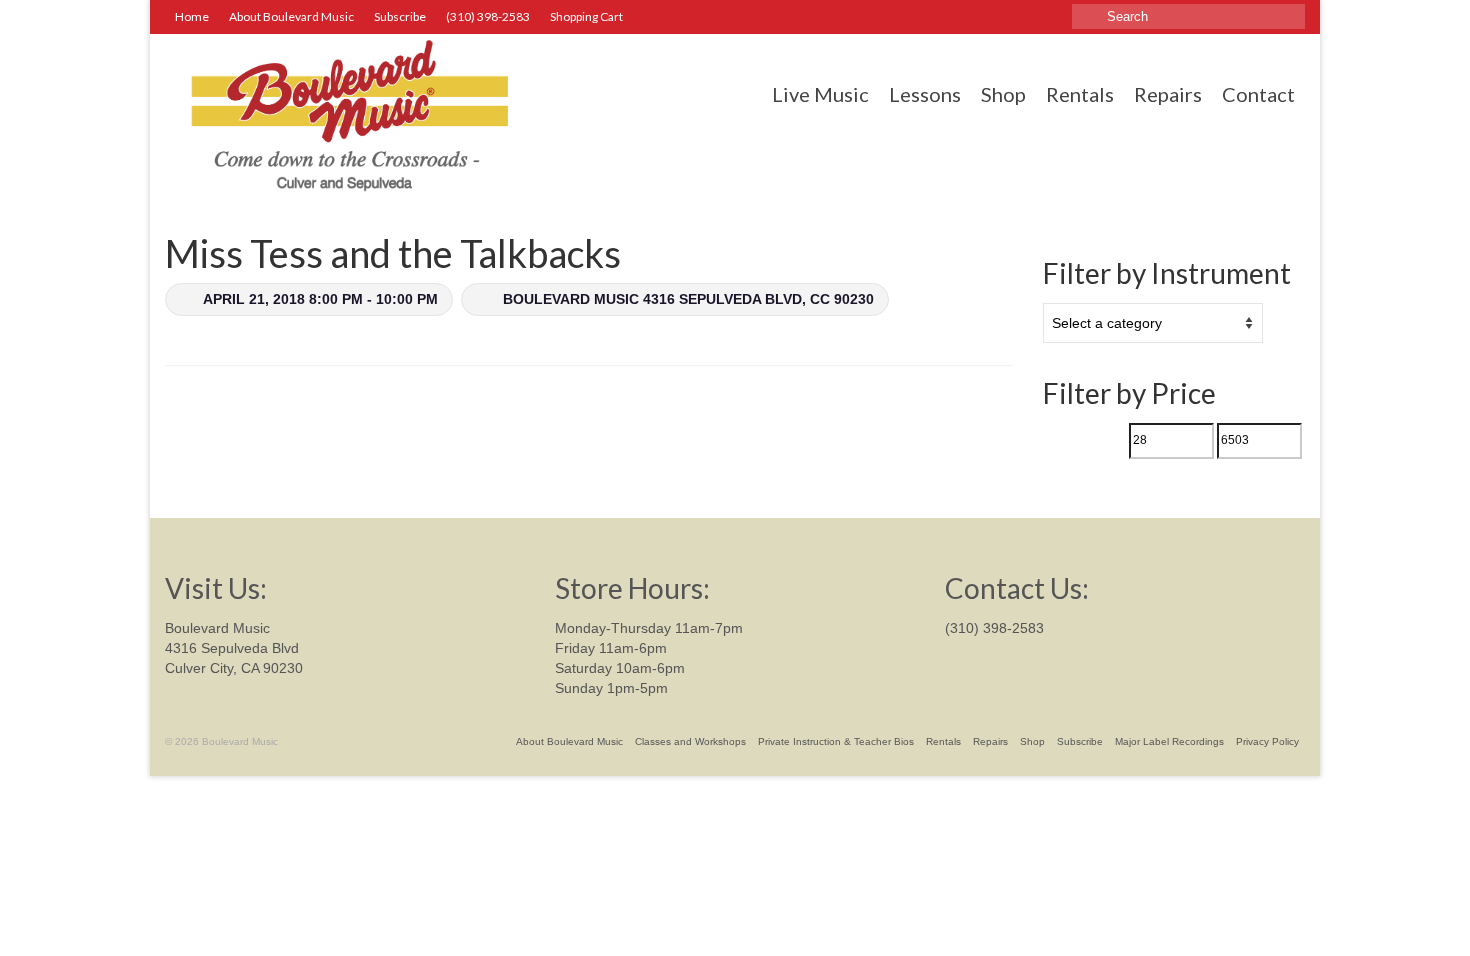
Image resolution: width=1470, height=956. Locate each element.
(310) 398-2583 (994, 628)
